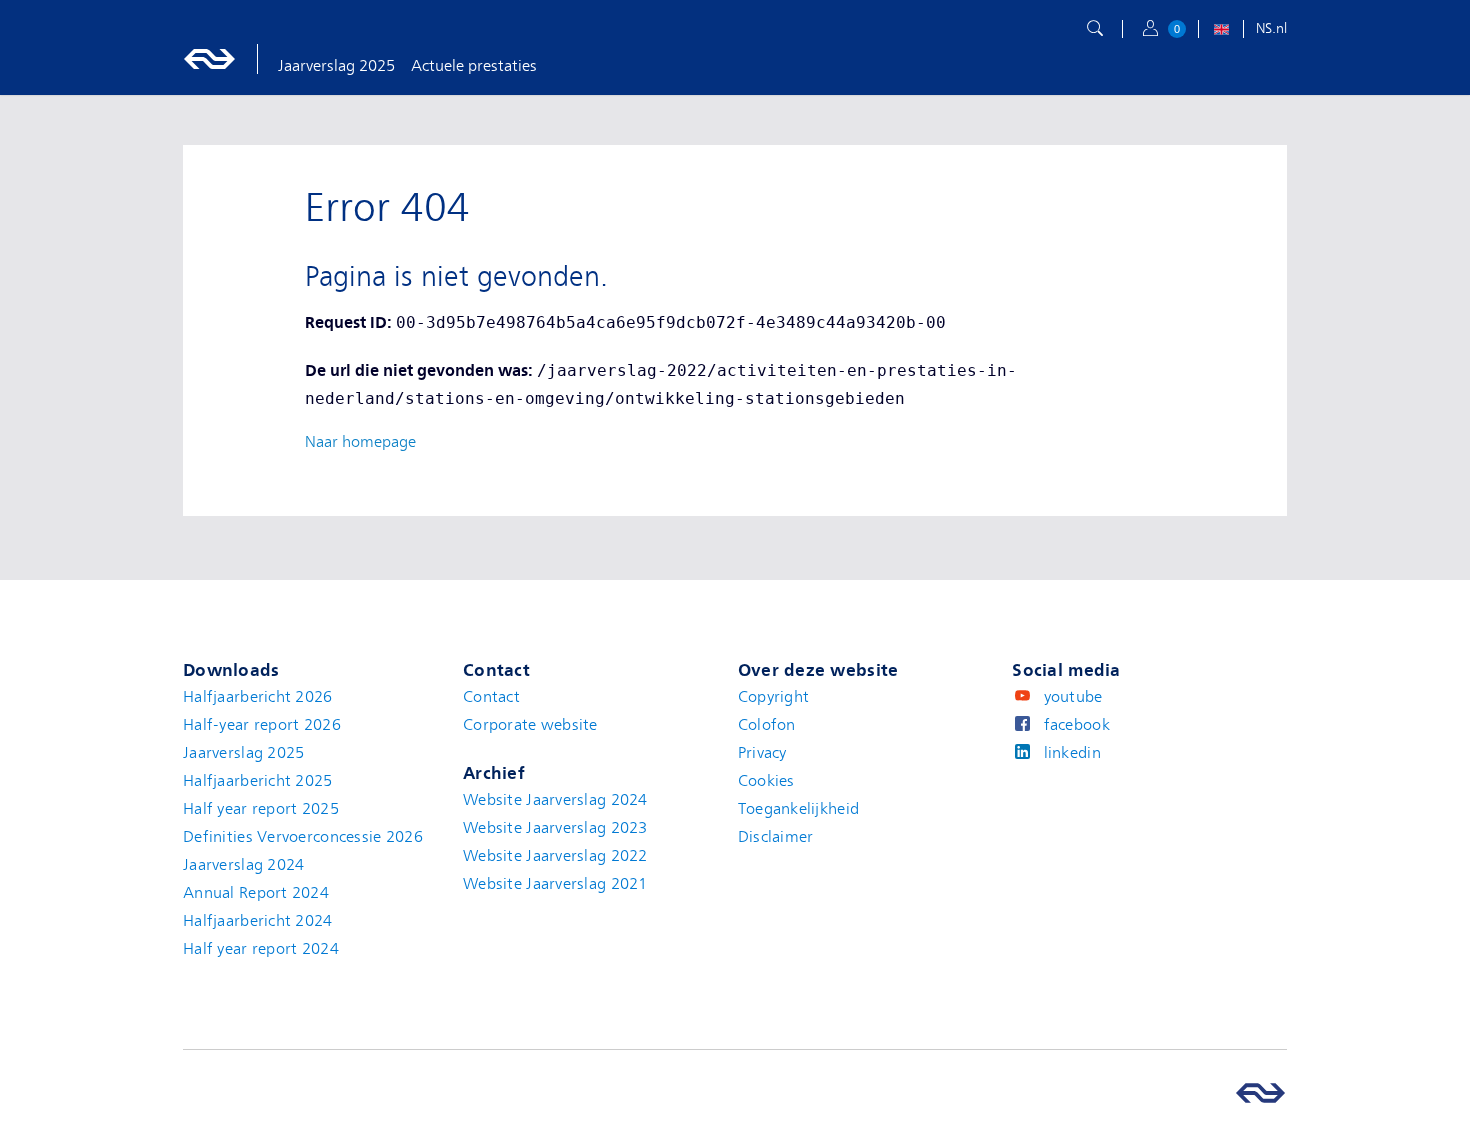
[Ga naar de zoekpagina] (1095, 29)
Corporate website (530, 725)
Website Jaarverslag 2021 (555, 884)
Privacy (762, 753)
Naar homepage (360, 442)
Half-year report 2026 (262, 725)
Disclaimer (776, 837)
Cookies (766, 781)
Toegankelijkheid (798, 809)
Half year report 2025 (261, 809)
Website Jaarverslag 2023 (555, 828)
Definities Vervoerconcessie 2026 (303, 837)
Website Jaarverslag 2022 (555, 856)
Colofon (767, 725)
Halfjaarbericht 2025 (258, 781)
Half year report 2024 (261, 949)
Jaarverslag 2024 (243, 865)
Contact (491, 697)
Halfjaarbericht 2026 (258, 697)
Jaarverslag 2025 (336, 66)
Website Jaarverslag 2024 (555, 800)
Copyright (774, 697)
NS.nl (1271, 28)
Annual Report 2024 (256, 893)
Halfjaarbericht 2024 (258, 921)
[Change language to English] (1221, 32)
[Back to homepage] (230, 59)
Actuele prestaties (474, 66)
